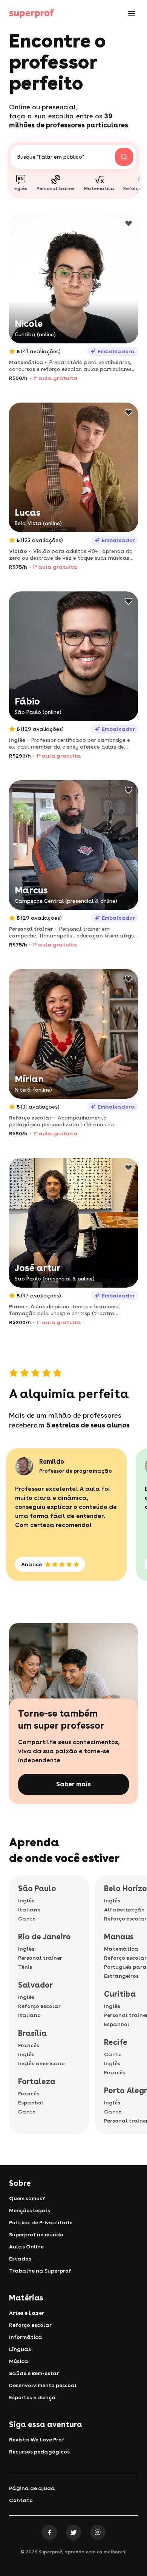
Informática (26, 2337)
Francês (29, 2045)
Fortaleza (37, 2081)
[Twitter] (73, 2532)
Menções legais (30, 2210)
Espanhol (31, 2103)
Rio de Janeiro (44, 1937)
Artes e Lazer (27, 2313)
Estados (20, 2259)
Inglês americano (41, 2063)
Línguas (20, 2349)
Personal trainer (40, 1958)
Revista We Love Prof (37, 2440)
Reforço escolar (39, 2006)
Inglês (26, 1901)
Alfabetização (124, 1910)
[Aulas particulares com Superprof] (32, 14)
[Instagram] (98, 2532)
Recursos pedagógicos (39, 2452)
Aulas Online (26, 2247)
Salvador (35, 1985)
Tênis (25, 1967)
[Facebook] (49, 2532)
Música (19, 2361)
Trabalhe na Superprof (40, 2271)
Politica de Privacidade (41, 2222)
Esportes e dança (32, 2397)
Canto (27, 1919)
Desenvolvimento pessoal (43, 2385)
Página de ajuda (32, 2488)
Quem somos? (27, 2198)
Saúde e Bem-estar (34, 2373)
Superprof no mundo (36, 2234)
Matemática (121, 1949)
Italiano (29, 1910)
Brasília (32, 2033)
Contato (21, 2500)
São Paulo (37, 1888)
